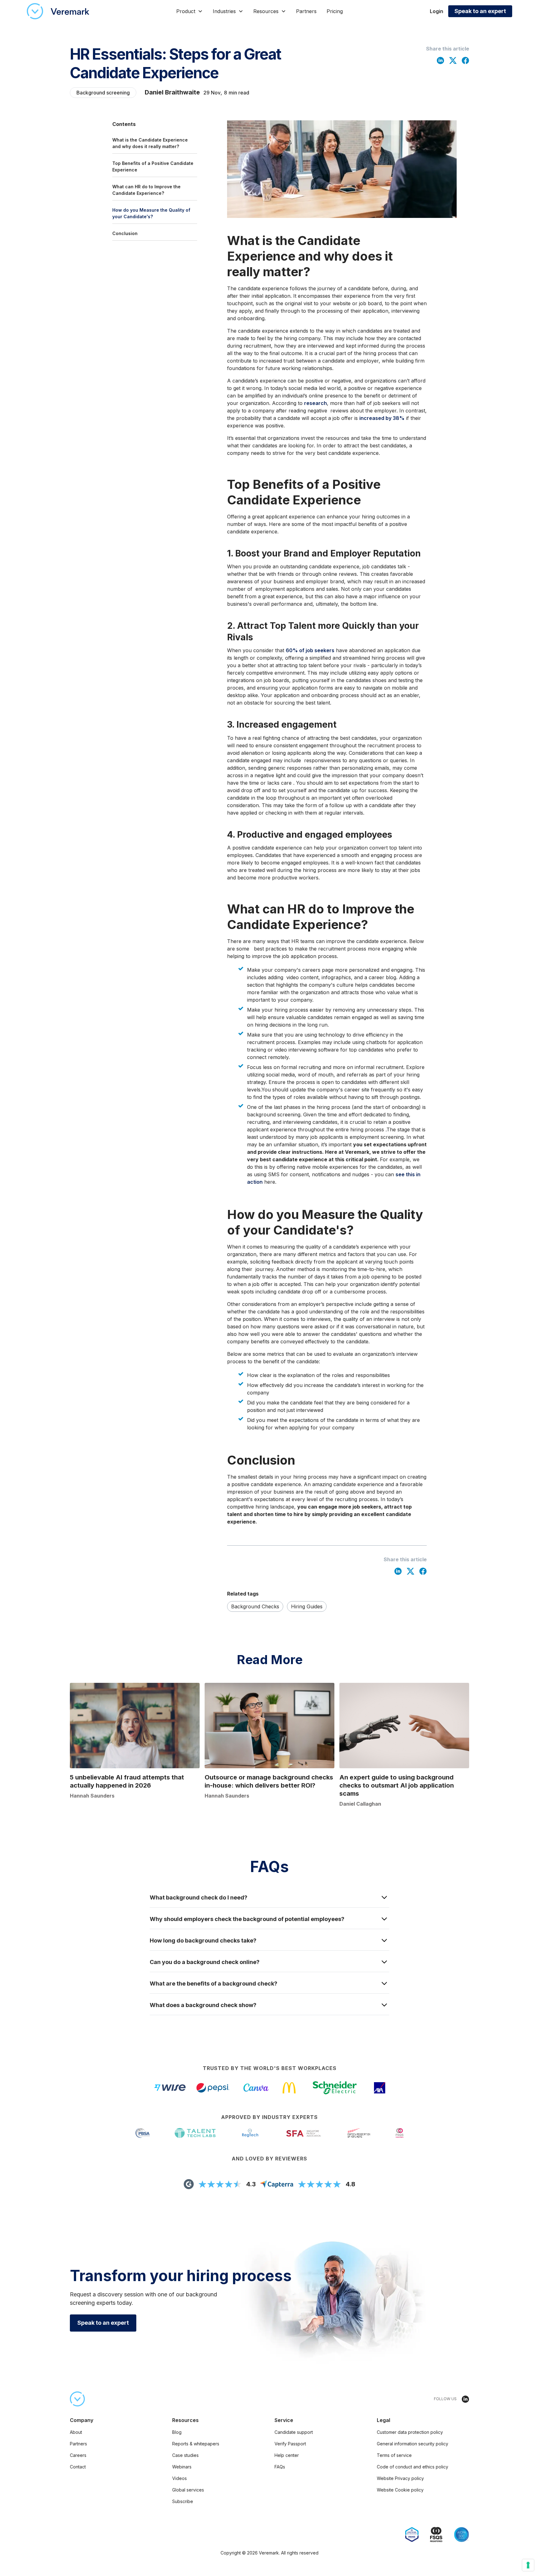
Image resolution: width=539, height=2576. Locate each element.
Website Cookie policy (400, 2490)
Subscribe (183, 2501)
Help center (287, 2455)
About (76, 2432)
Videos (180, 2478)
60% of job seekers (310, 650)
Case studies (185, 2455)
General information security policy (413, 2444)
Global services (188, 2490)
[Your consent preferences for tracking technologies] (528, 2565)
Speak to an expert (480, 11)
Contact (78, 2467)
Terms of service (394, 2455)
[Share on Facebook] (465, 60)
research (316, 403)
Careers (78, 2455)
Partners (306, 11)
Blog (177, 2432)
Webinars (182, 2467)
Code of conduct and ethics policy (413, 2467)
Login (437, 11)
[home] (58, 11)
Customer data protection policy (410, 2432)
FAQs (280, 2467)
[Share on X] (453, 60)
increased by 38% (382, 418)
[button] (189, 11)
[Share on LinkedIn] (440, 60)
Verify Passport (290, 2444)
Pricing (335, 11)
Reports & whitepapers (196, 2444)
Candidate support (294, 2432)
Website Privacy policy (400, 2478)
